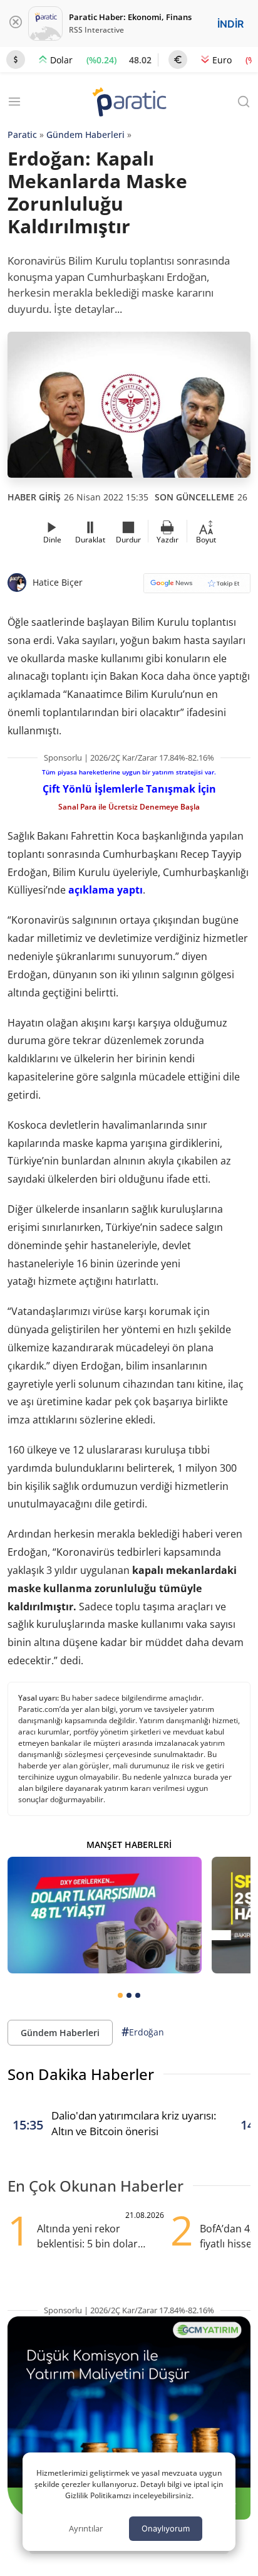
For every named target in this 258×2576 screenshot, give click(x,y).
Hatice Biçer (58, 582)
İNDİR (230, 24)
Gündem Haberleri (85, 135)
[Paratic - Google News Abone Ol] (197, 587)
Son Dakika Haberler (81, 2074)
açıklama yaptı (106, 890)
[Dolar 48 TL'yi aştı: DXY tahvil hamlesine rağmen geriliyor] (105, 1915)
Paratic (22, 135)
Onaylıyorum (166, 2528)
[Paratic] (129, 103)
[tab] (120, 1995)
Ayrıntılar (86, 2528)
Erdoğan (143, 2032)
